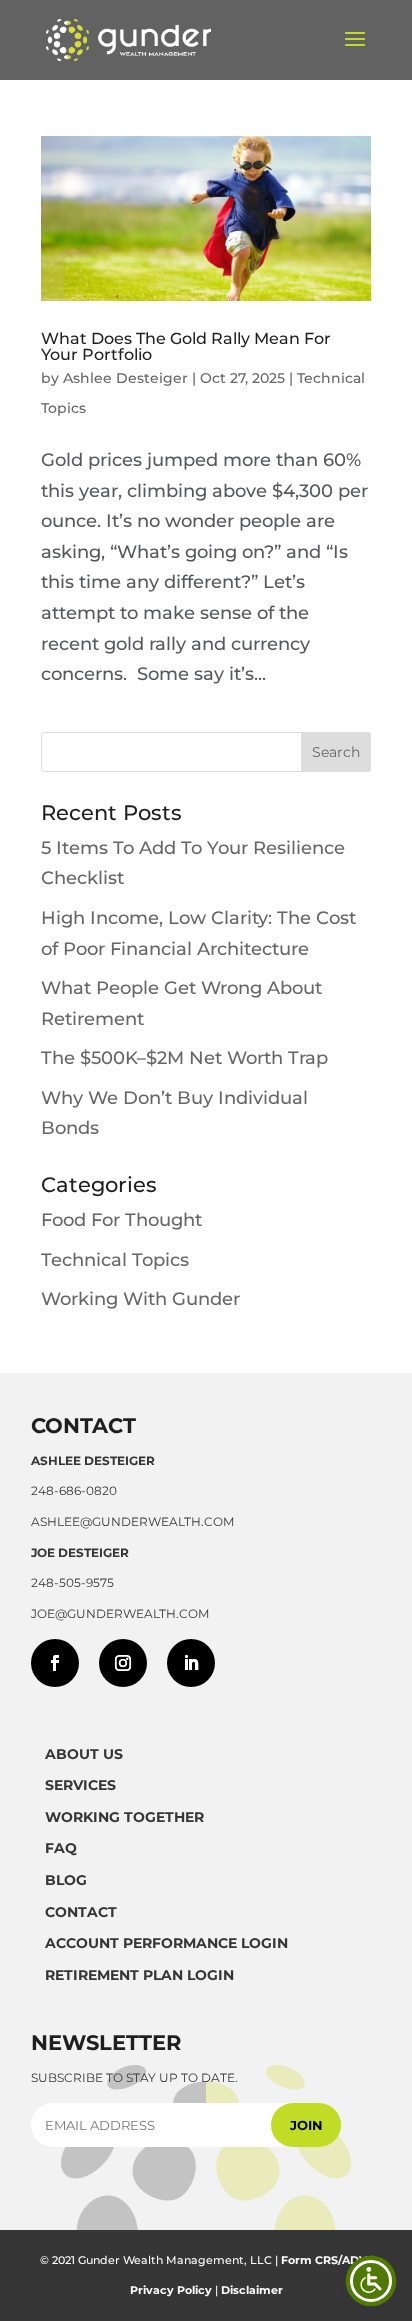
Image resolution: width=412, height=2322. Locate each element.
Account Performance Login (166, 1943)
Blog (66, 1880)
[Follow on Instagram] (123, 1663)
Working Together (124, 1817)
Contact (81, 1912)
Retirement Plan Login (139, 1975)
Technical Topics (115, 1260)
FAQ (61, 1848)
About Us (84, 1754)
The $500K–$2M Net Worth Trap (184, 1058)
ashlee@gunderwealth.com (132, 1521)
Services (80, 1785)
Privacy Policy (171, 2290)
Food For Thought (121, 1220)
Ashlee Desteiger (125, 378)
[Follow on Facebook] (55, 1663)
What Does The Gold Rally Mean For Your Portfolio (186, 346)
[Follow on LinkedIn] (191, 1663)
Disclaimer (252, 2290)
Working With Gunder (140, 1299)
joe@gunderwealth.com (120, 1613)
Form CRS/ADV (324, 2260)
